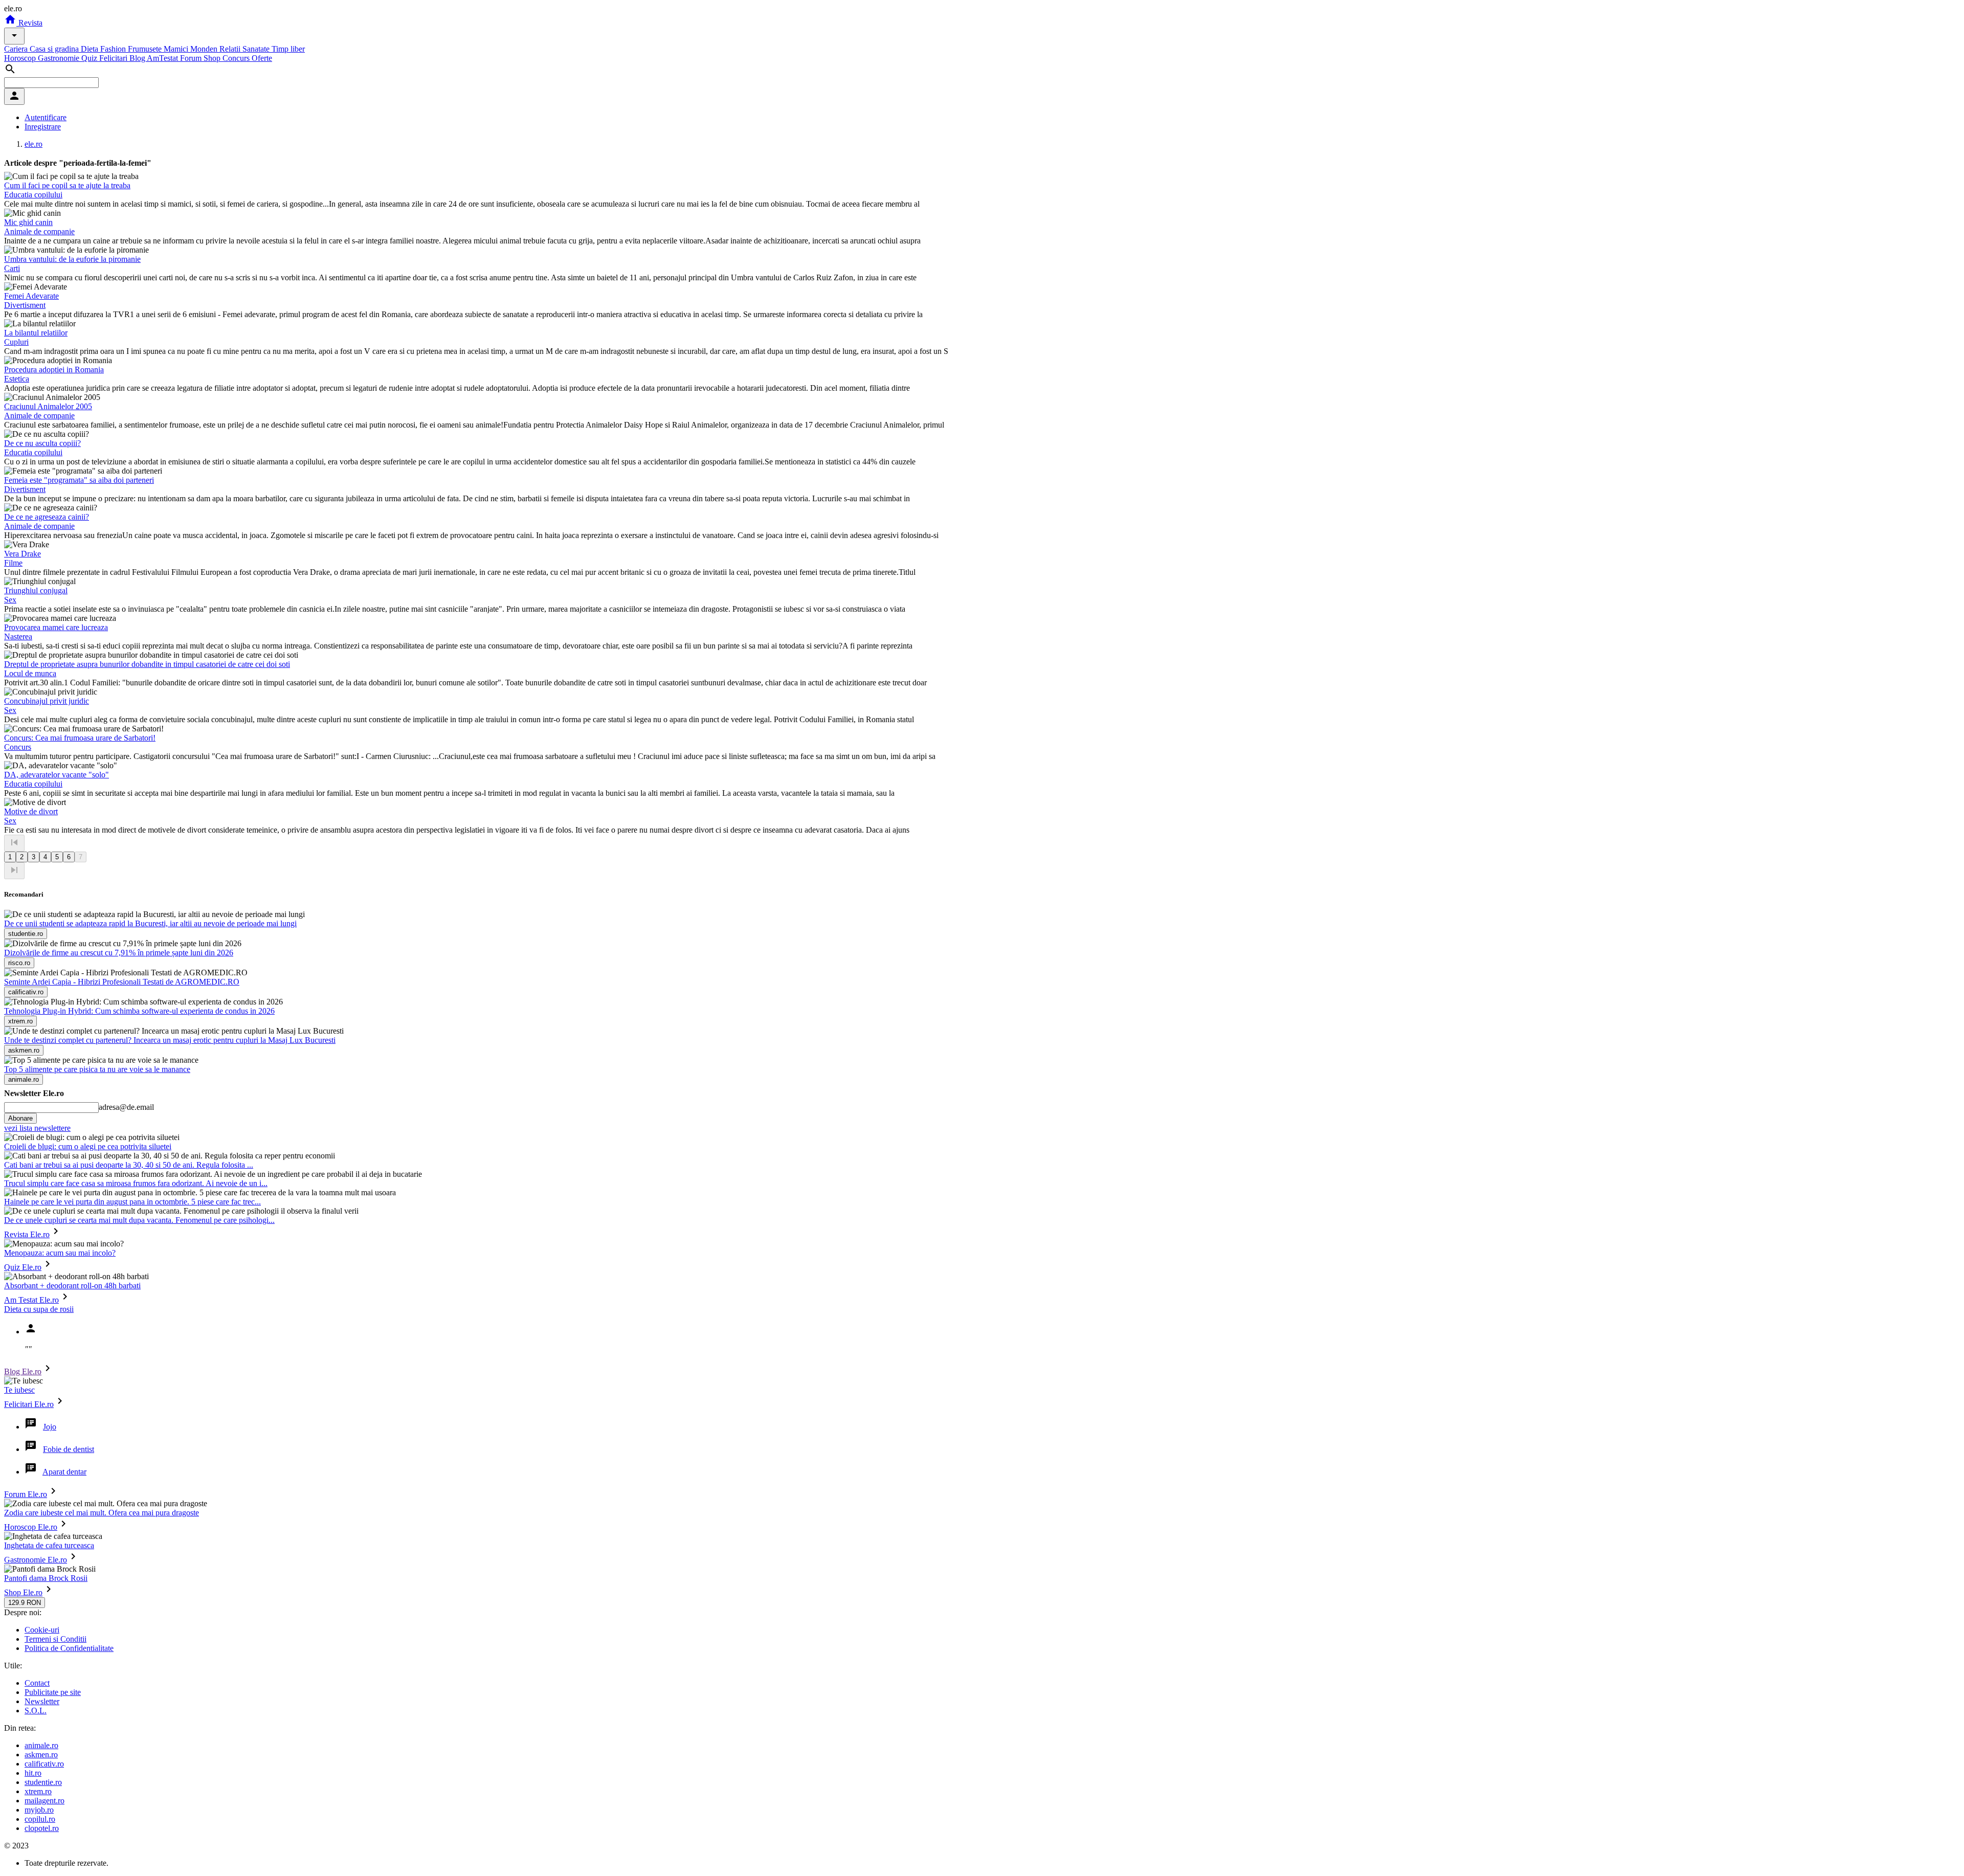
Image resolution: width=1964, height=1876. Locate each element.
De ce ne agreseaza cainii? (47, 517)
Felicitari (114, 58)
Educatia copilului (33, 195)
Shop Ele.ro (23, 1592)
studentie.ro (43, 1782)
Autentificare (46, 117)
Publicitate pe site (53, 1692)
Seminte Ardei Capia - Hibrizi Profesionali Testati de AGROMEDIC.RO (122, 982)
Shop (213, 58)
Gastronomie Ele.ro (36, 1560)
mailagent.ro (44, 1801)
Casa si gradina (55, 49)
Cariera (17, 49)
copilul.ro (40, 1819)
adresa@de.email (126, 1107)
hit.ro (33, 1773)
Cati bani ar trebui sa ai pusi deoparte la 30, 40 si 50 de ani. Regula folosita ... (129, 1165)
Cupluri (16, 342)
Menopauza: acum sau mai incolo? (60, 1253)
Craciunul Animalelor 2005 (48, 406)
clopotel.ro (42, 1828)
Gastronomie (60, 58)
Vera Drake (23, 554)
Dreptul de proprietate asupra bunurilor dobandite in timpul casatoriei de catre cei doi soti (147, 664)
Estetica (17, 379)
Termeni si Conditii (55, 1639)
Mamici (177, 49)
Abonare (20, 1118)
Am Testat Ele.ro (31, 1300)
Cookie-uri (42, 1630)
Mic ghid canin (28, 222)
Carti (12, 268)
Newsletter (42, 1701)
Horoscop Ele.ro (31, 1527)
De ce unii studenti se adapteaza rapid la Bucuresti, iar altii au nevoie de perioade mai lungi (150, 923)
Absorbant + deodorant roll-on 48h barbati (72, 1286)
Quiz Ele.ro (23, 1267)
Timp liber (288, 49)
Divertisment (25, 305)
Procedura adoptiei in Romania (54, 370)
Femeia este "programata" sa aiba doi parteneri (79, 480)
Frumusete (146, 49)
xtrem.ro (38, 1791)
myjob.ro (39, 1810)
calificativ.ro (44, 1764)
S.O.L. (36, 1711)
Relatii (231, 49)
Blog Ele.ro (23, 1371)
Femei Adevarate (31, 296)
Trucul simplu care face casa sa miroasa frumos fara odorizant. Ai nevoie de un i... (136, 1183)
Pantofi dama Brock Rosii (46, 1578)
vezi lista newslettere (37, 1128)
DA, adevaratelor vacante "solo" (57, 775)
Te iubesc (19, 1390)
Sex (10, 600)
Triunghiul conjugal (36, 590)
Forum (192, 58)
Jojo (50, 1427)
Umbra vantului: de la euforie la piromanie (72, 259)
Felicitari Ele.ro (29, 1404)
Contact (37, 1683)
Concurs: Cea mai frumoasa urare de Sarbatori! (80, 738)
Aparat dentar (64, 1472)
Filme (13, 563)
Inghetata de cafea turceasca (49, 1545)
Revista (29, 23)
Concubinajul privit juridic (47, 701)
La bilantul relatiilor (36, 333)
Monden (205, 49)
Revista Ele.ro (27, 1234)
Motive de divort (31, 811)
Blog (138, 58)
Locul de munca (30, 673)
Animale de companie (39, 231)
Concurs (237, 58)
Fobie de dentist (69, 1449)
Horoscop (21, 58)
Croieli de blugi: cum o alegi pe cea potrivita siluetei (88, 1146)
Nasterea (18, 636)
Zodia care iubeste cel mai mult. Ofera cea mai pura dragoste (102, 1513)
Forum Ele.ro (26, 1494)
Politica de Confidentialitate (69, 1648)
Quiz (90, 58)
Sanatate (257, 49)
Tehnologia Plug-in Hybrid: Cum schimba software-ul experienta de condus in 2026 (139, 1011)
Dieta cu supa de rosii (39, 1309)
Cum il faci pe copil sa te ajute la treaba (67, 185)
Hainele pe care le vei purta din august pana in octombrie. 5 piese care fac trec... (132, 1202)
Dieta (91, 49)
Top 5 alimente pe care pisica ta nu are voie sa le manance (97, 1069)
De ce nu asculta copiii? (42, 443)
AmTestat (163, 58)
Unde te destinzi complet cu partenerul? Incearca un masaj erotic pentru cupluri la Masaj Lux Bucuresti (170, 1040)
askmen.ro (41, 1755)
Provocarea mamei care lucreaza (56, 627)
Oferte (262, 58)
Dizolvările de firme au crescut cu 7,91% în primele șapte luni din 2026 (119, 953)
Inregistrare (43, 127)
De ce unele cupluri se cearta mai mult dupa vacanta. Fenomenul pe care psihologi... (139, 1220)
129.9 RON (25, 1603)
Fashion (114, 49)
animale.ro (41, 1745)
